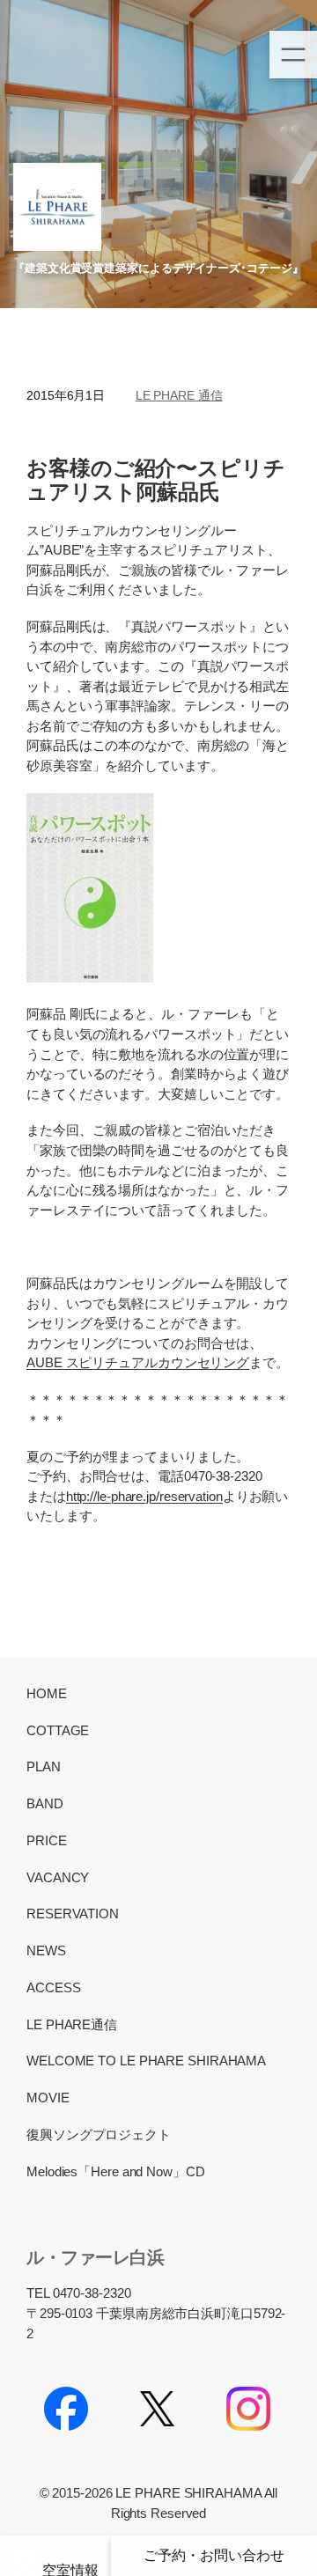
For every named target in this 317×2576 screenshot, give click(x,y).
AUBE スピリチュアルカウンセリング (138, 1362)
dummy (55, 2556)
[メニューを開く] (293, 55)
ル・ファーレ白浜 (95, 2257)
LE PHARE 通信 (179, 395)
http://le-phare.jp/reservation (144, 1496)
